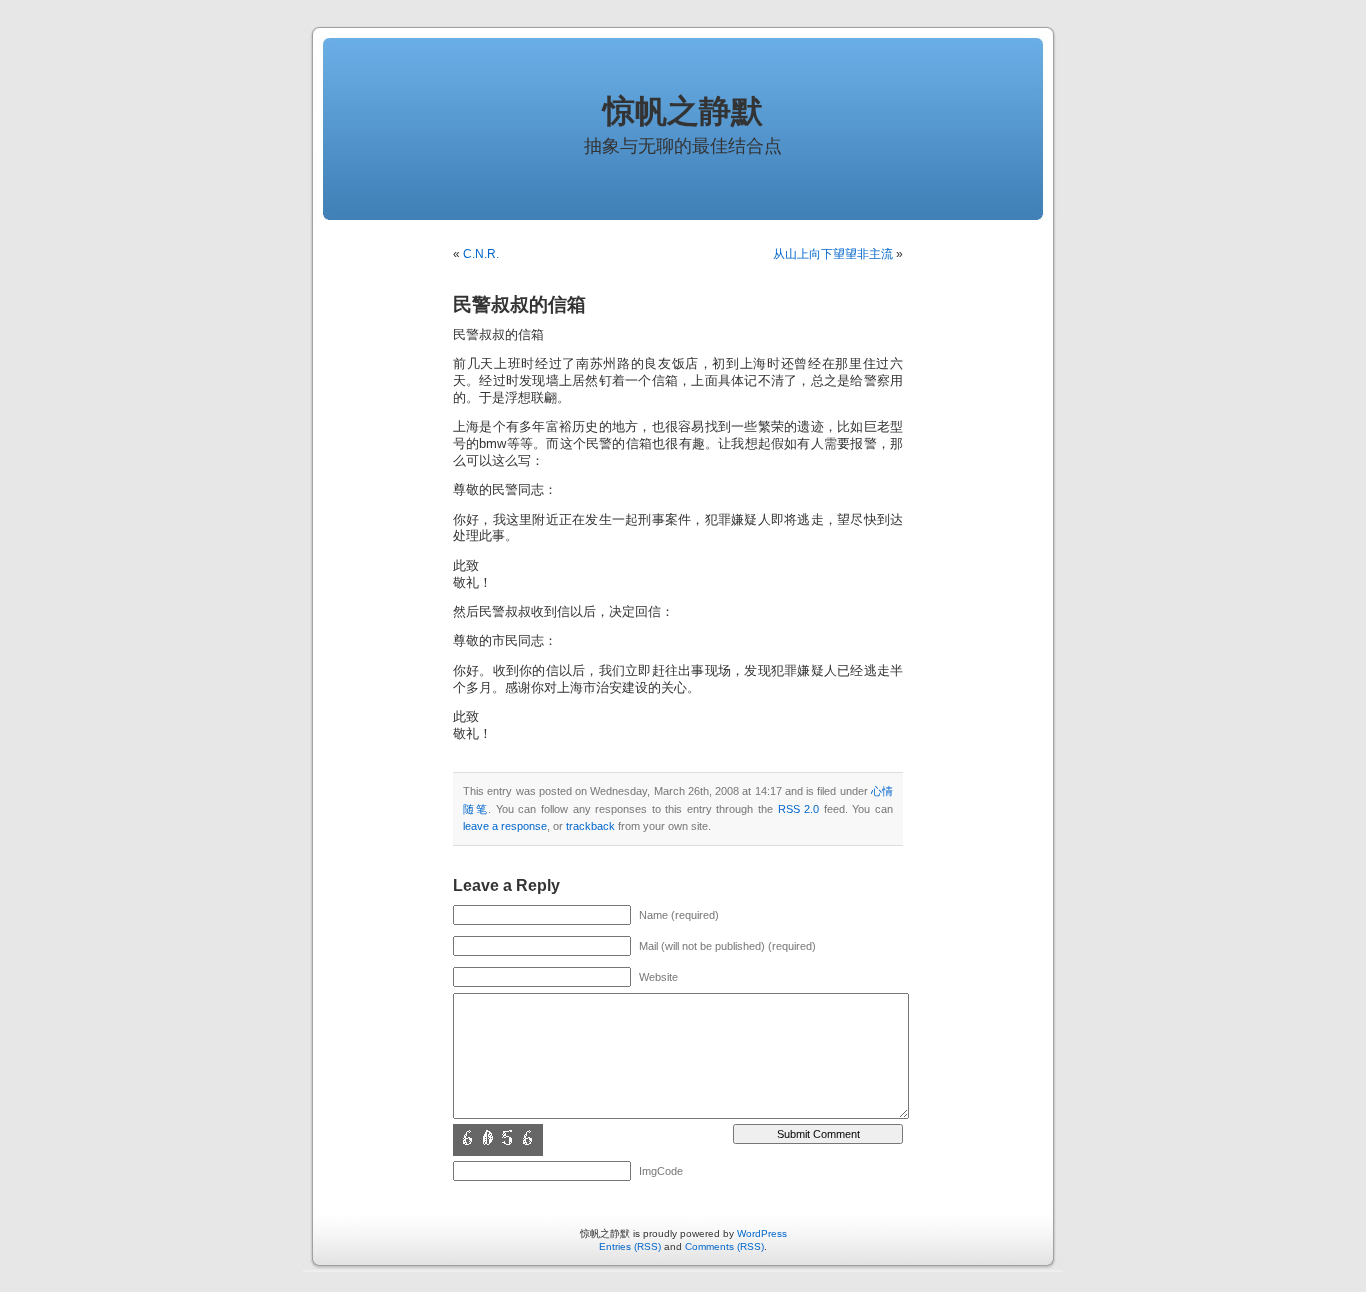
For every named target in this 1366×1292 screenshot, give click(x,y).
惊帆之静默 (683, 111)
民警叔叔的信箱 (519, 304)
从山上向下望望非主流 (833, 254)
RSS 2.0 (799, 809)
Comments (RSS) (724, 1246)
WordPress (762, 1233)
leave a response (505, 826)
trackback (590, 826)
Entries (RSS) (630, 1246)
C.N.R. (481, 254)
